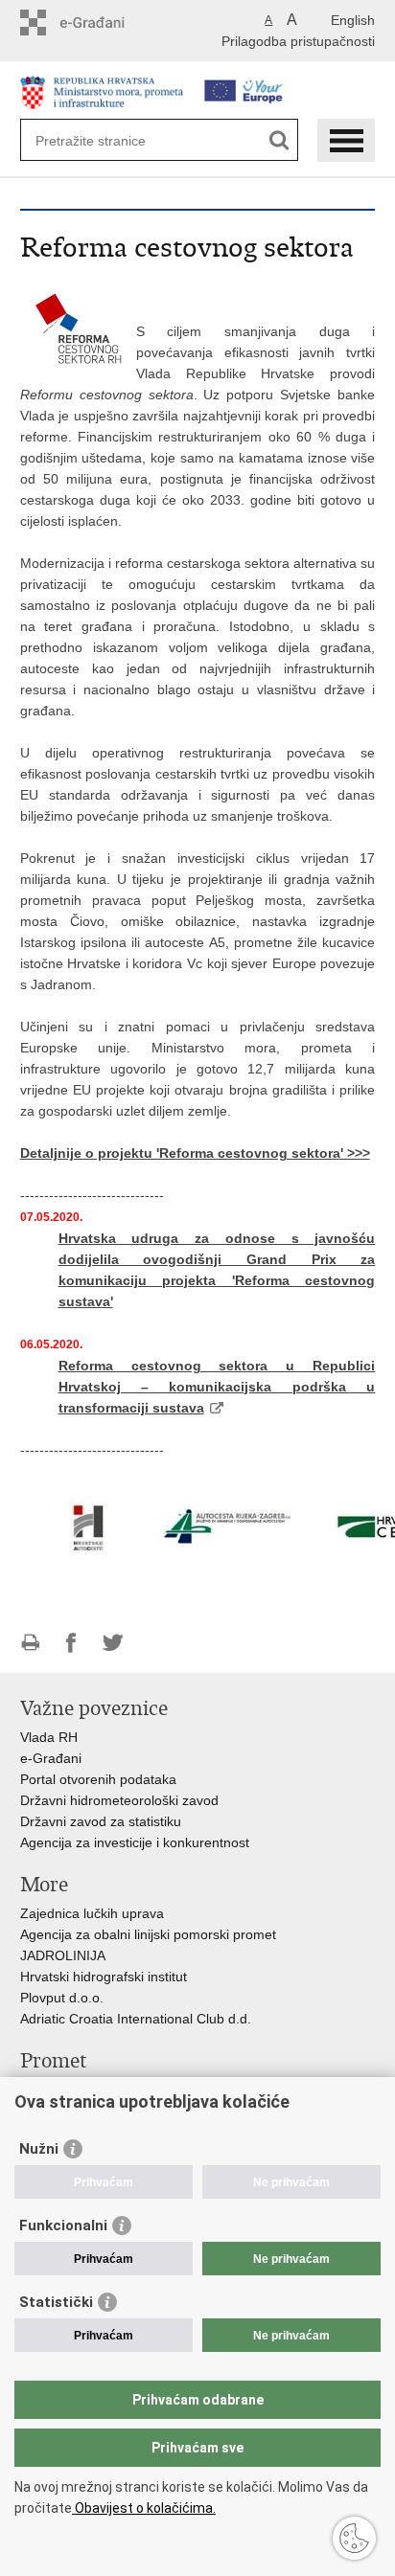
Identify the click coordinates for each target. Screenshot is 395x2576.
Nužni (39, 2149)
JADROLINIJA (63, 1955)
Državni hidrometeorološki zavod (119, 1800)
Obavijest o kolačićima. (144, 2508)
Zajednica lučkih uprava (92, 1913)
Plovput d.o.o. (62, 1998)
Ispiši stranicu (30, 1643)
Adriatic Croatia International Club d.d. (136, 2019)
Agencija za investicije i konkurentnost (135, 1842)
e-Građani (51, 1758)
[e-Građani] (102, 23)
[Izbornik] (346, 140)
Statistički (56, 2302)
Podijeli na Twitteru (113, 1643)
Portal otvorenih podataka (98, 1779)
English (353, 20)
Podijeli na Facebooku (71, 1643)
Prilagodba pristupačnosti (298, 41)
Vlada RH (49, 1737)
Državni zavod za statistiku (101, 1821)
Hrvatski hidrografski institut (104, 1977)
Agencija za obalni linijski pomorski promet (148, 1934)
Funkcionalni (63, 2226)
